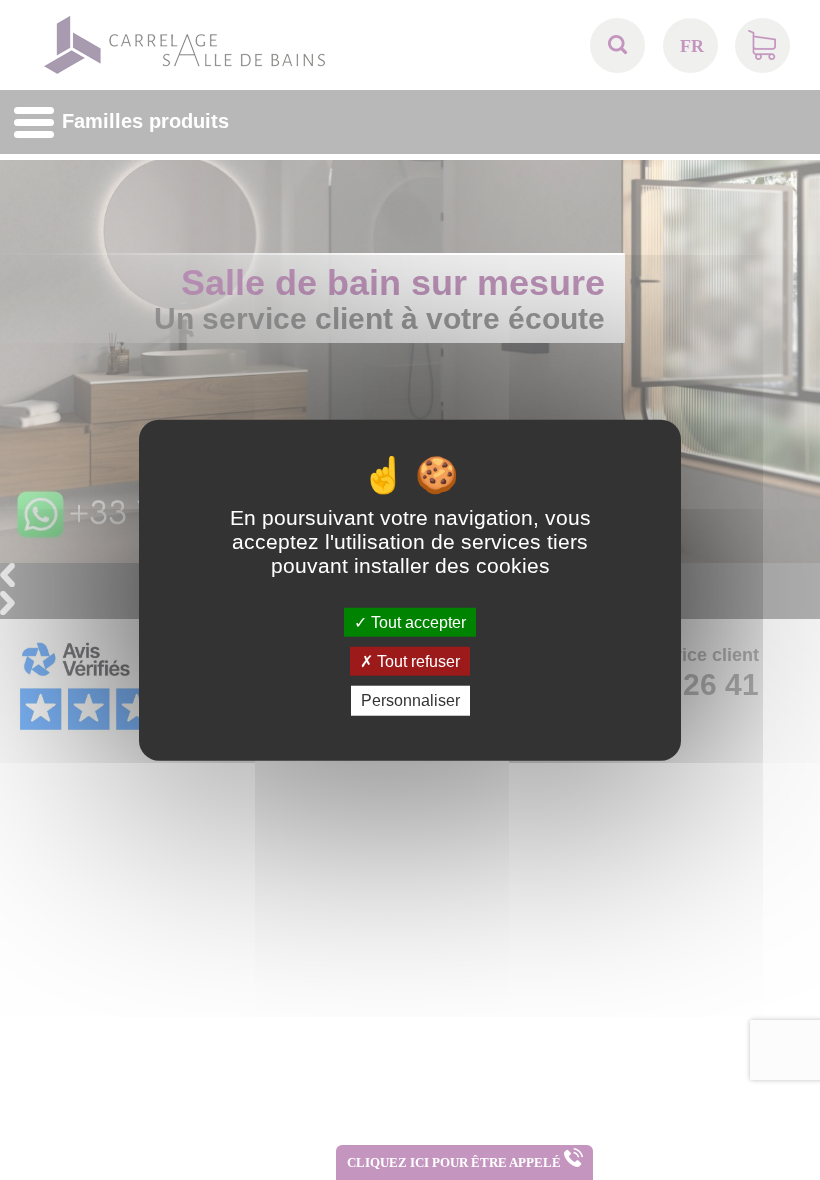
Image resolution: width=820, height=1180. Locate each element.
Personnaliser (410, 700)
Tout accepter (416, 622)
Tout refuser (416, 661)
